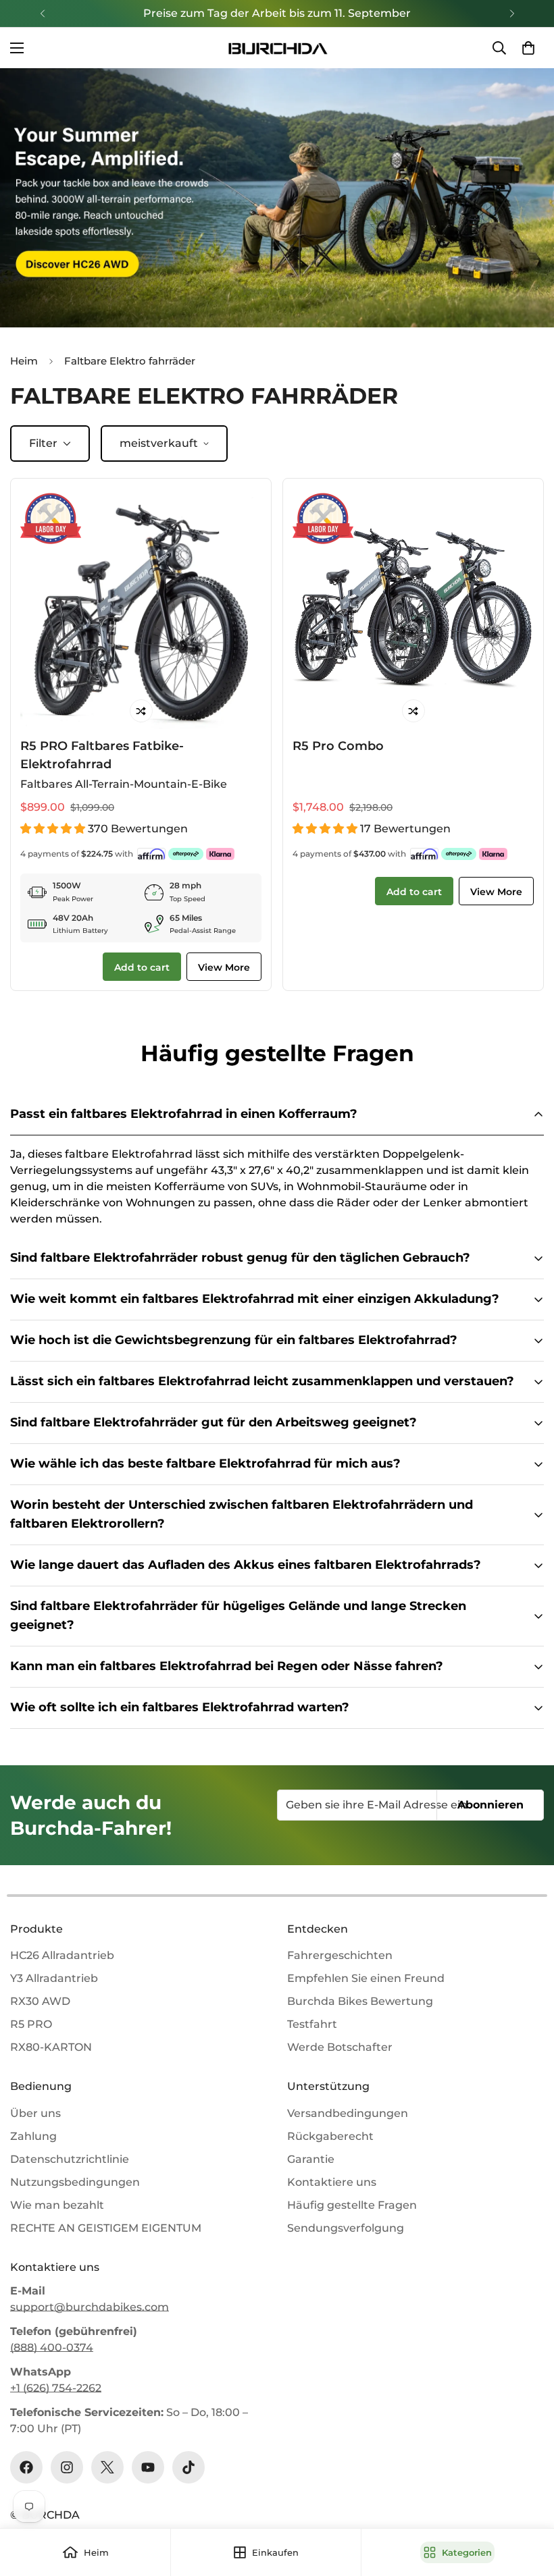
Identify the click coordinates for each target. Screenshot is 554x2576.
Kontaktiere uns (332, 2182)
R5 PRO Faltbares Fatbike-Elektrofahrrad (102, 754)
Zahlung (33, 2136)
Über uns (35, 2113)
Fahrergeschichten (340, 1955)
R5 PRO (31, 2024)
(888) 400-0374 (52, 2347)
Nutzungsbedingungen (75, 2182)
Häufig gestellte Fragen (352, 2205)
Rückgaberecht (330, 2136)
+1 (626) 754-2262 (56, 2388)
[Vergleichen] (141, 711)
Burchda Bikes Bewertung (360, 2001)
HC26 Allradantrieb (62, 1955)
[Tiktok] (188, 2467)
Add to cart (142, 967)
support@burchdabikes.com (90, 2307)
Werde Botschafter (340, 2047)
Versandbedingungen (348, 2113)
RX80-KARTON (51, 2047)
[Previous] (42, 14)
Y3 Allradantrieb (54, 1978)
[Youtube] (148, 2467)
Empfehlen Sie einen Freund (366, 1978)
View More (224, 967)
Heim (24, 361)
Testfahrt (312, 2024)
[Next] (512, 14)
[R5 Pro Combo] (413, 609)
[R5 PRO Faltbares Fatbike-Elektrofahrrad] (141, 609)
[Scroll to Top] (528, 2502)
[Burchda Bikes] (277, 48)
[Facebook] (26, 2467)
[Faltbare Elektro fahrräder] (277, 198)
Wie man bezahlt (57, 2205)
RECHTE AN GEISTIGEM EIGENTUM (106, 2228)
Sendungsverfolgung (346, 2228)
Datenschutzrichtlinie (70, 2159)
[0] (528, 48)
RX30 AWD (40, 2001)
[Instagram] (67, 2467)
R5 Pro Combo (338, 746)
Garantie (311, 2159)
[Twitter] (107, 2467)
